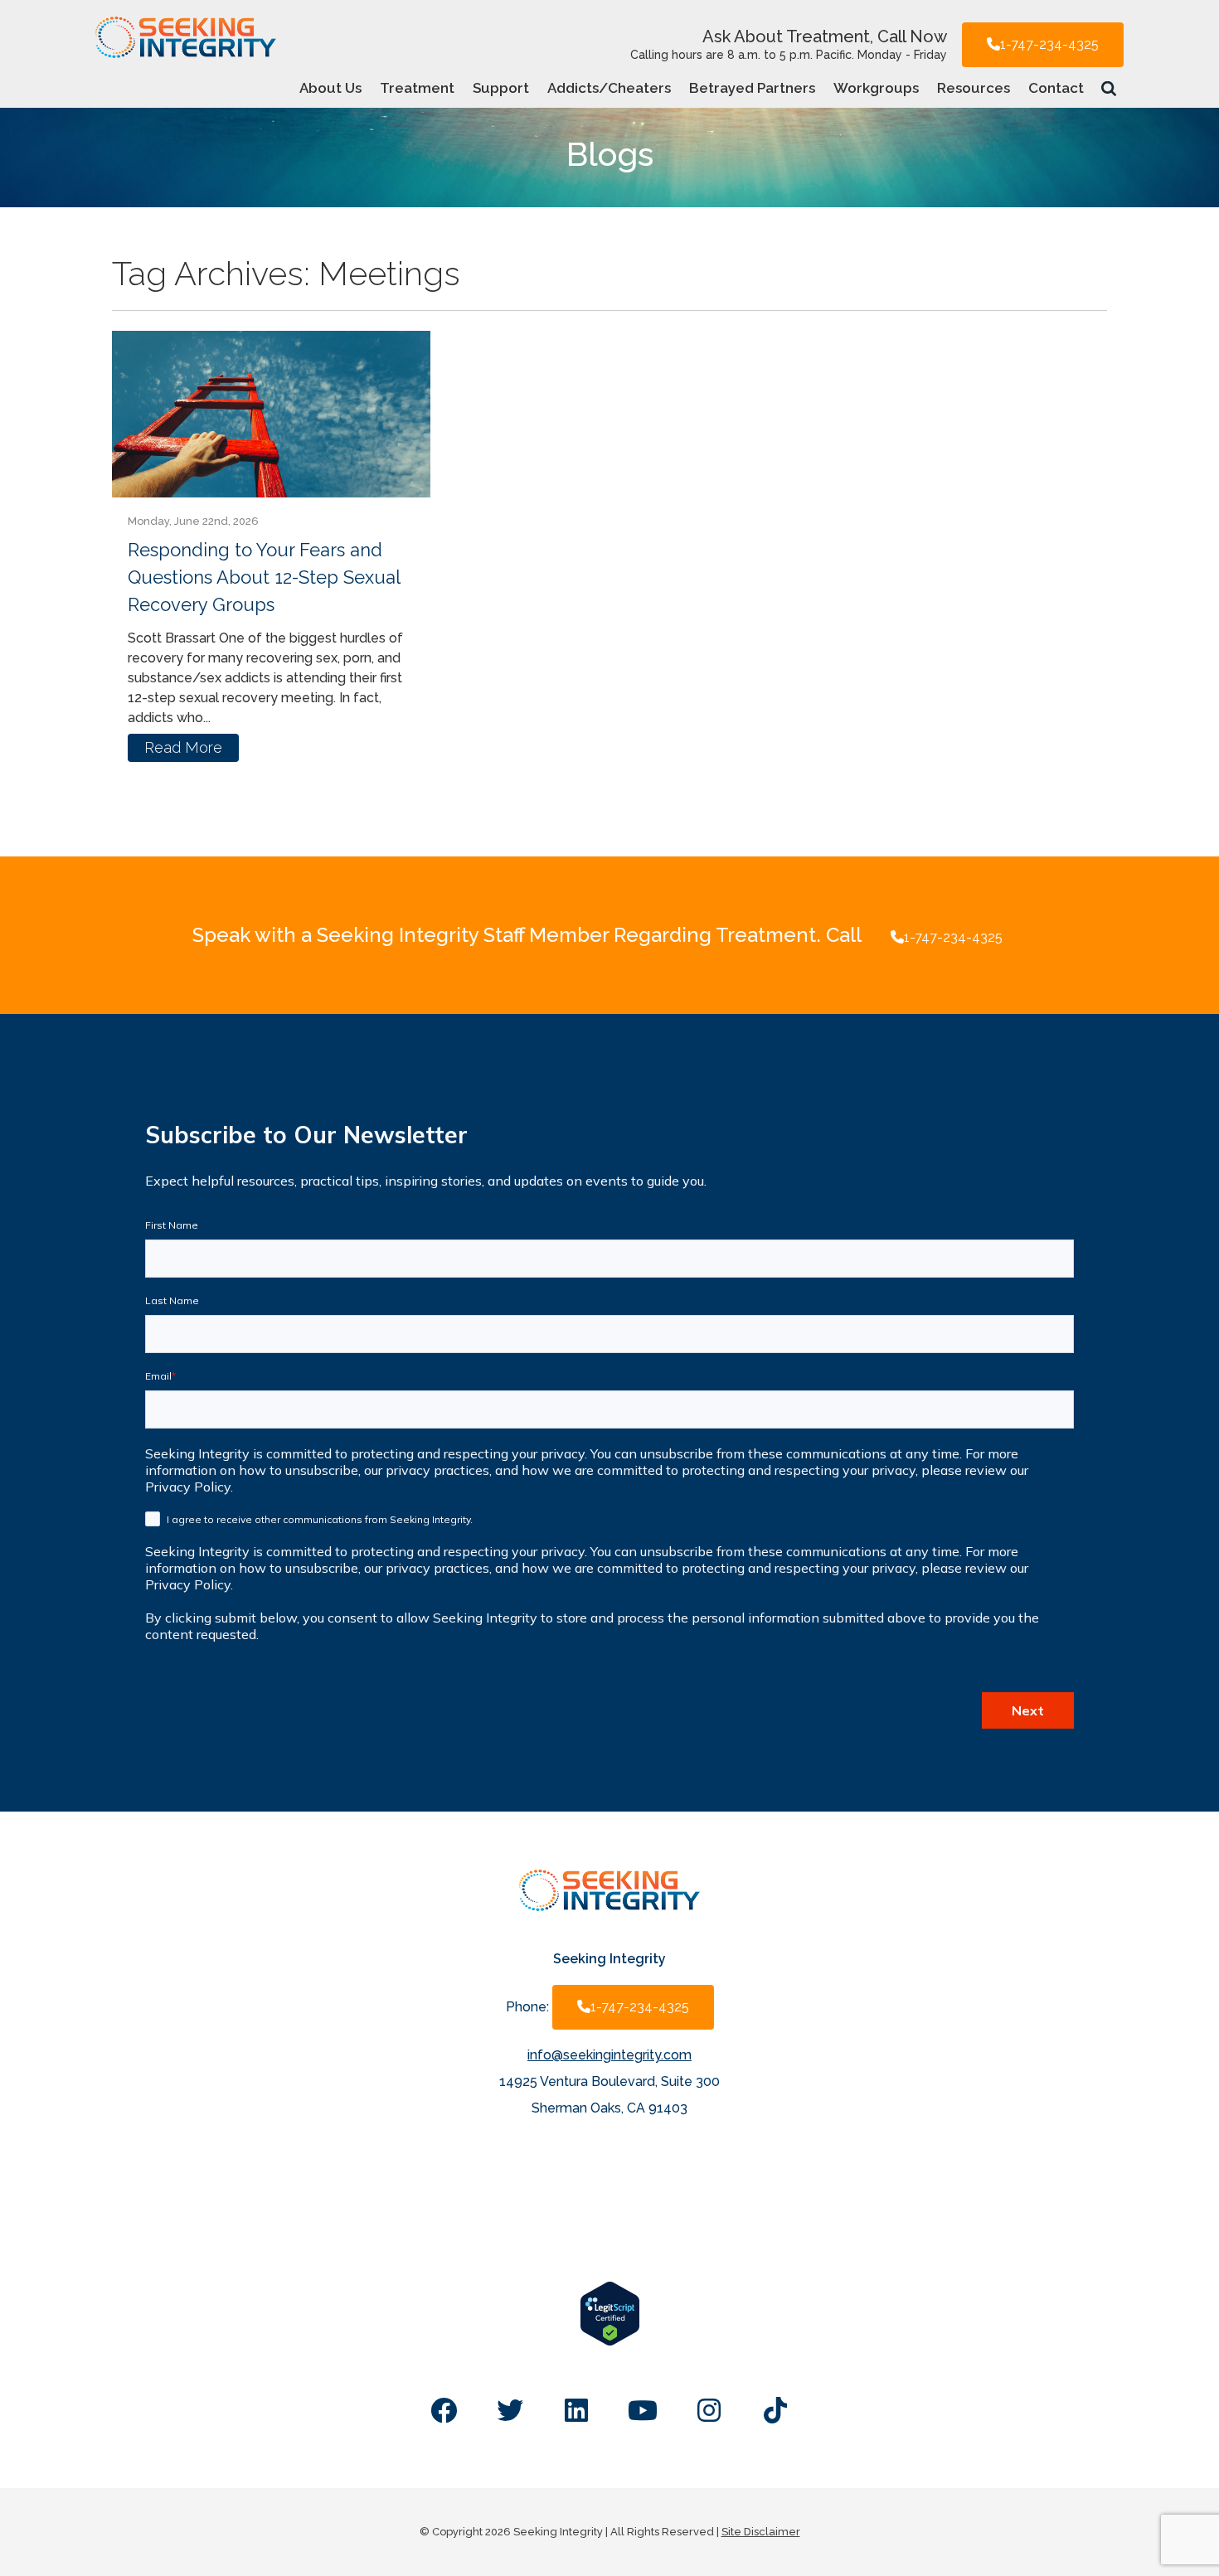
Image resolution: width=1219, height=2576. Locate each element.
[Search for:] (1110, 87)
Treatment (417, 88)
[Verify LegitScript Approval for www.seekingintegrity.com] (610, 2342)
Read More (183, 747)
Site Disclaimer (761, 2532)
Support (501, 88)
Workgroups (876, 88)
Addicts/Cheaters (609, 88)
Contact (1056, 88)
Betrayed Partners (752, 88)
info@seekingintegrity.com (609, 2055)
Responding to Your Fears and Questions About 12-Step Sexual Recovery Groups (264, 577)
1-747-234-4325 (1049, 44)
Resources (974, 88)
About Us (330, 88)
